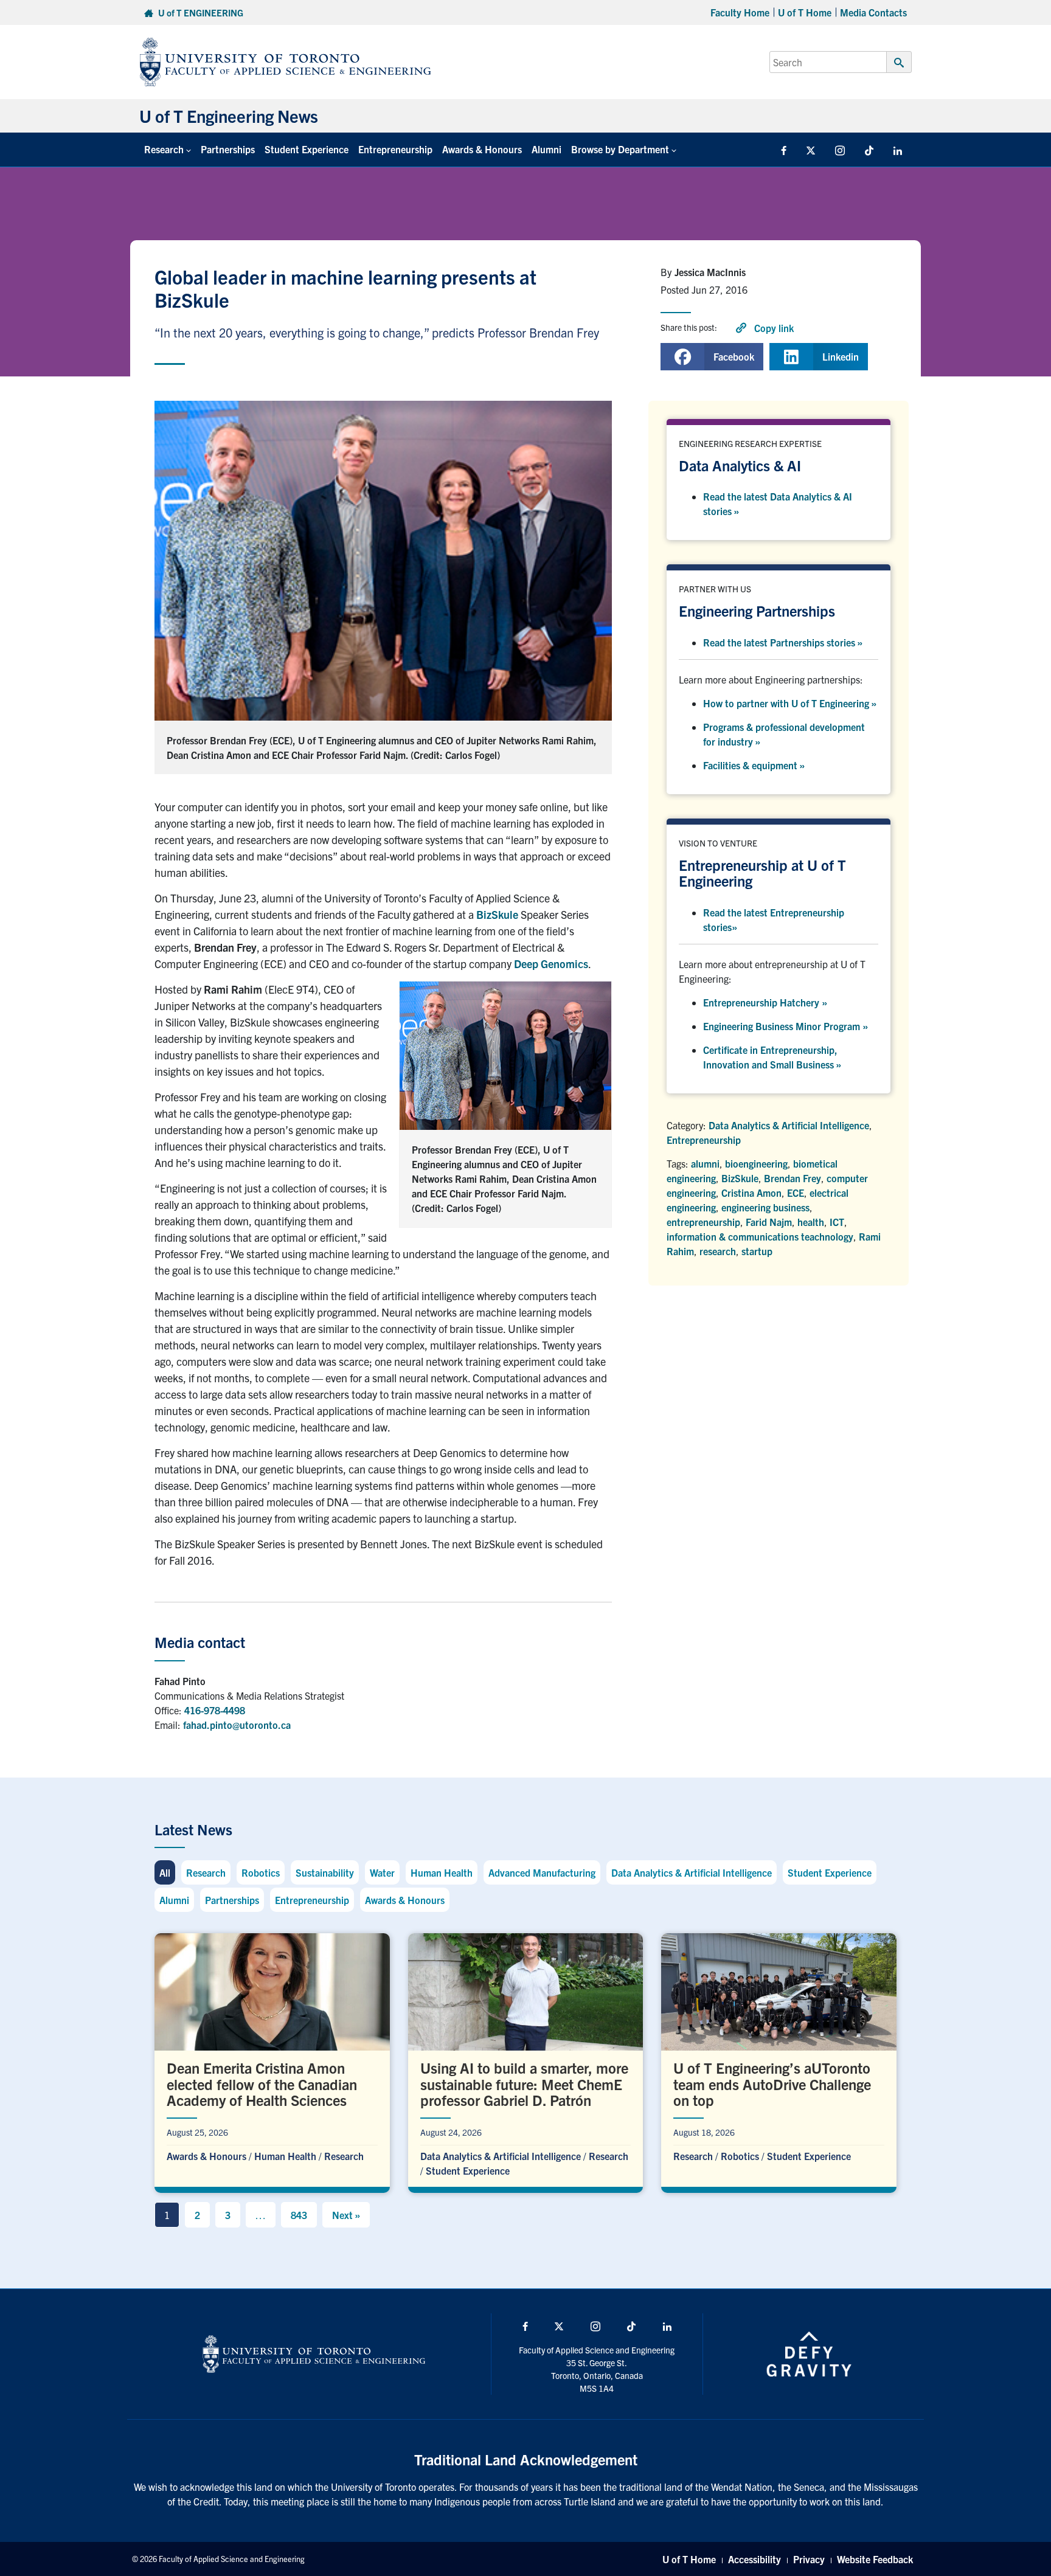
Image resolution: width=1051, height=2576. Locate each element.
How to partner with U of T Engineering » (790, 703)
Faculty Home (740, 12)
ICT (837, 1222)
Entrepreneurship (395, 149)
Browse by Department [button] (620, 149)
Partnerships (228, 149)
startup (757, 1251)
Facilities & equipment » (754, 765)
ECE (796, 1193)
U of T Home (805, 12)
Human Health (442, 1872)
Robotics (261, 1872)
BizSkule (497, 914)
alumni (705, 1163)
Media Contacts (873, 12)
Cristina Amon (751, 1193)
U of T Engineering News (229, 116)
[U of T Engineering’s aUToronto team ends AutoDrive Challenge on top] (779, 2060)
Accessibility (754, 2559)
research (718, 1251)
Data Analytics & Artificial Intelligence (789, 1125)
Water (382, 1872)
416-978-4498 (215, 1710)
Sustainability (325, 1872)
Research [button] (164, 149)
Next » (346, 2215)
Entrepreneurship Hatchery (765, 1002)
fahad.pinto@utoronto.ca (237, 1725)
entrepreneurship (703, 1222)
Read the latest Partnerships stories (783, 642)
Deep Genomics (551, 964)
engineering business (765, 1207)
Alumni (546, 149)
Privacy (809, 2559)
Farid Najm (769, 1222)
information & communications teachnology (760, 1236)
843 (299, 2215)
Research (206, 1872)
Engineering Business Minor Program (786, 1026)
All (165, 1872)
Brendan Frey (793, 1178)
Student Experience (307, 149)
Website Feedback (875, 2559)
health (811, 1222)
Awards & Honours (482, 149)
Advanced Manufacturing (542, 1872)
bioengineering (756, 1163)
